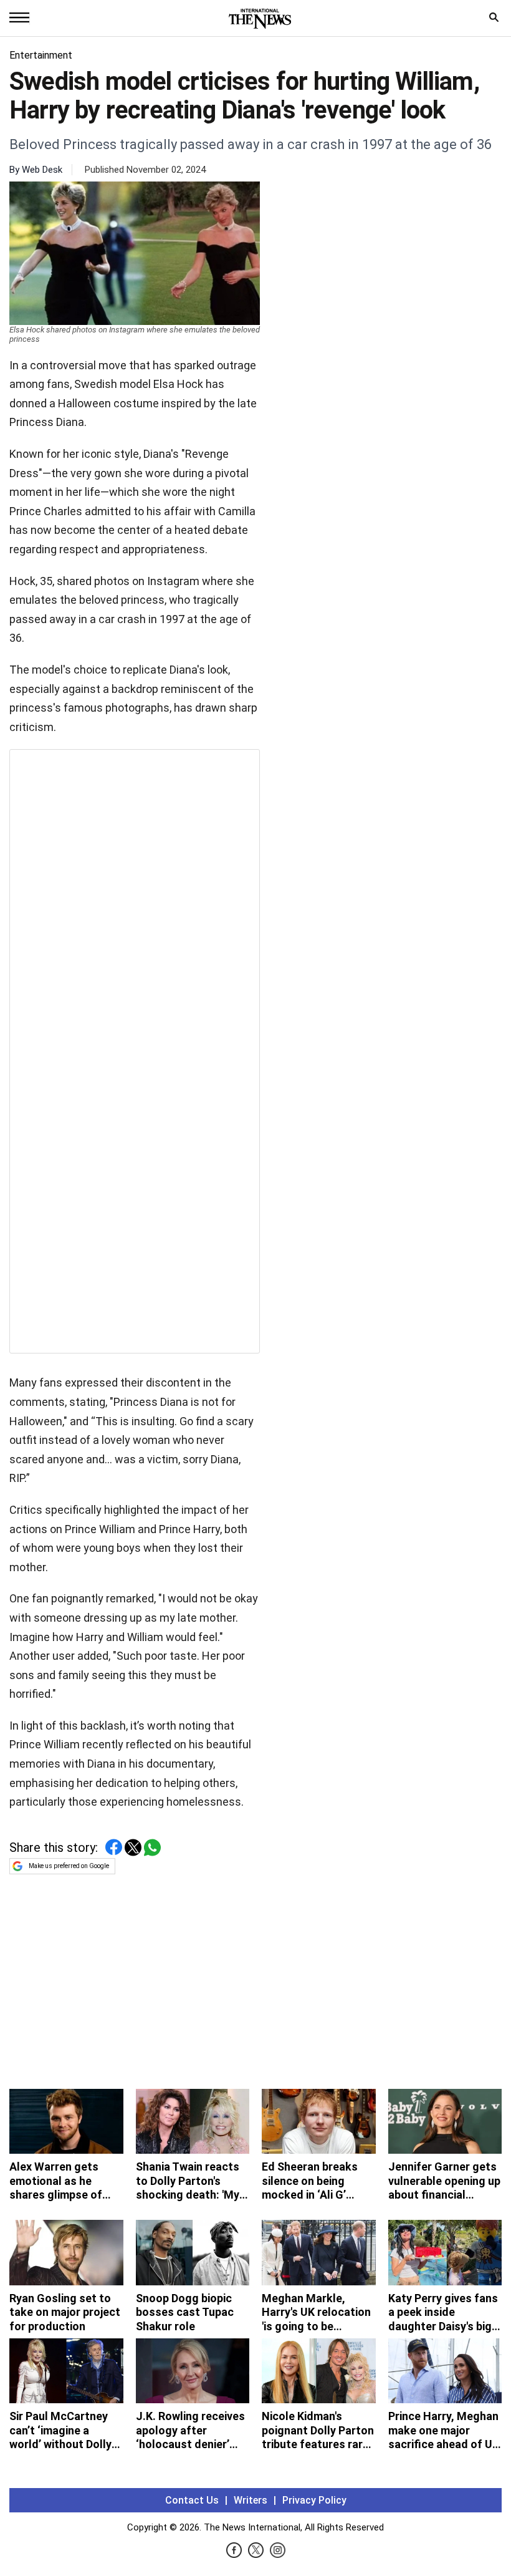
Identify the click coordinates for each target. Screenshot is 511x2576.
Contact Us (192, 2500)
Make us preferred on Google (69, 1866)
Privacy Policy (314, 2500)
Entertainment (41, 55)
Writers (251, 2500)
